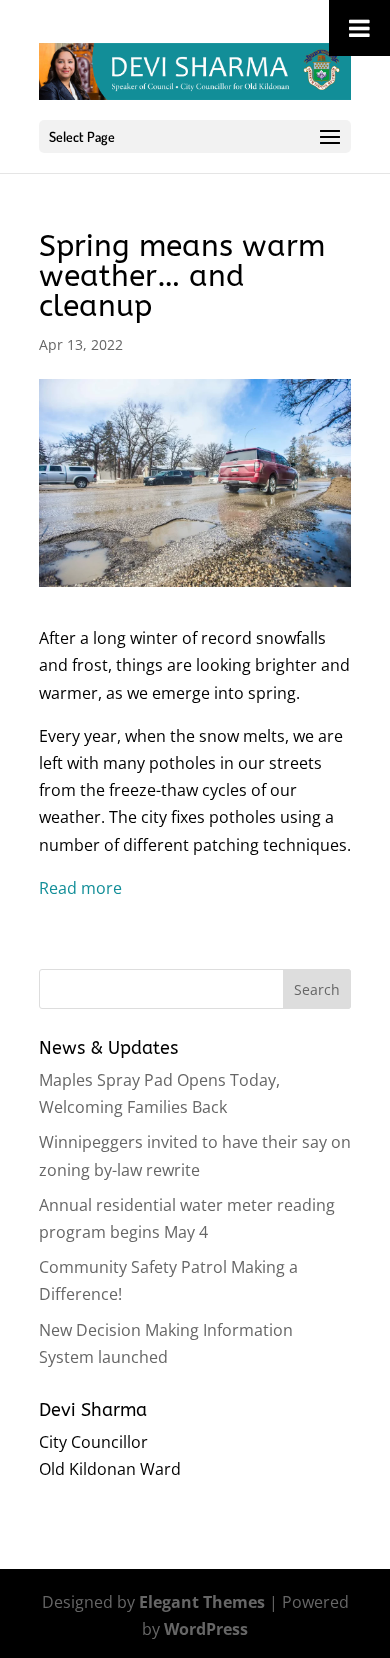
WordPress (206, 1629)
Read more (80, 888)
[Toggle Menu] (359, 28)
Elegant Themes (202, 1602)
